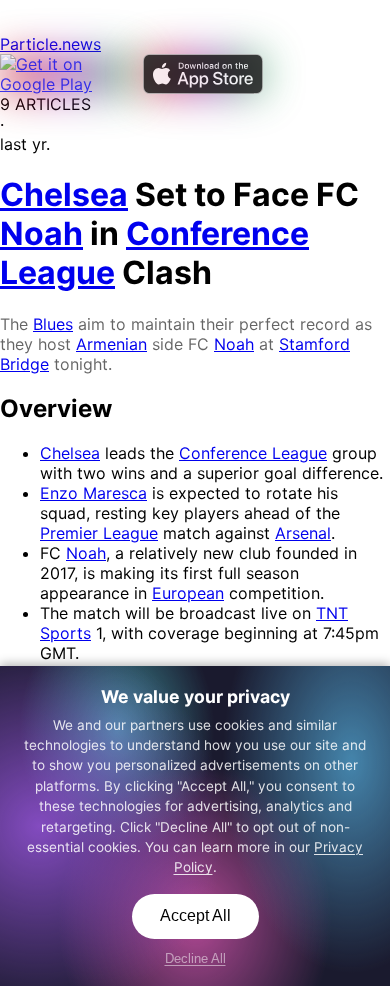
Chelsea (70, 453)
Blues (53, 324)
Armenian (111, 344)
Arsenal (303, 533)
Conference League (253, 453)
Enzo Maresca (93, 493)
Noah (234, 344)
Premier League (99, 533)
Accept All (195, 915)
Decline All (195, 958)
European (188, 593)
